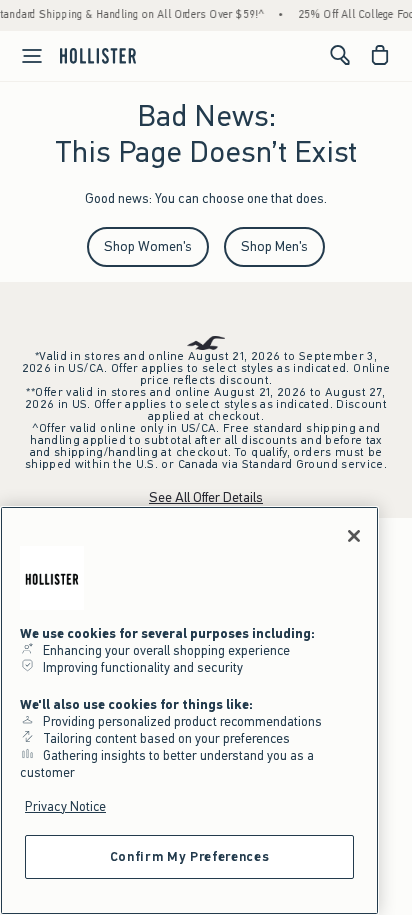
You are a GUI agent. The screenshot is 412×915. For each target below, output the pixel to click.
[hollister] (98, 55)
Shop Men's (274, 246)
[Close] (354, 536)
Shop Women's (148, 246)
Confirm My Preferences (189, 856)
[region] (189, 710)
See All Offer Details (206, 497)
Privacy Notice (65, 806)
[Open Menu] (24, 56)
